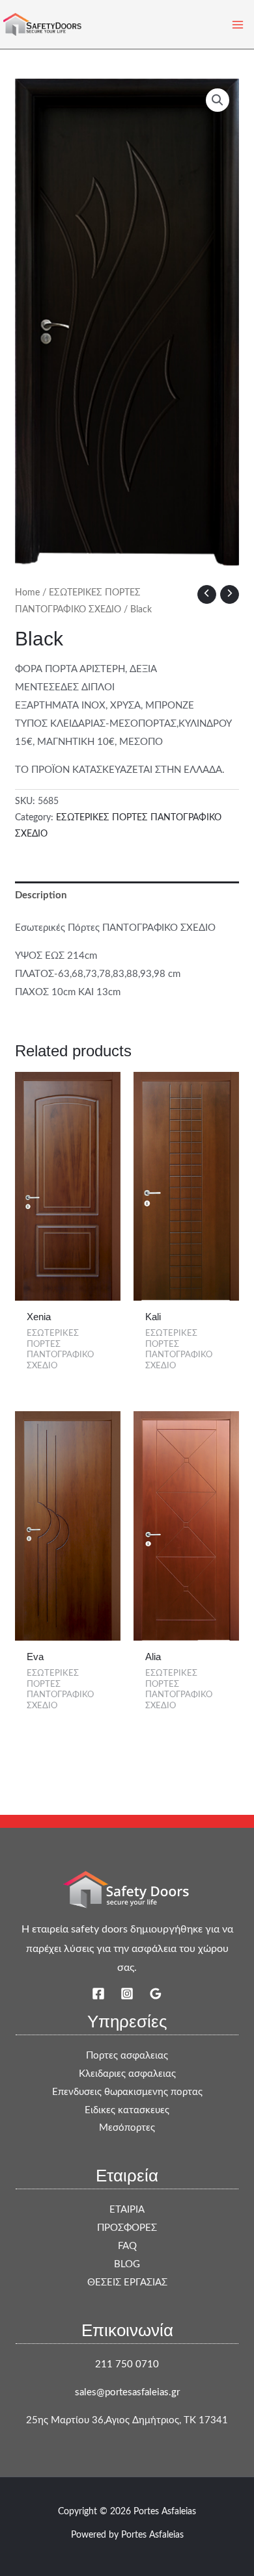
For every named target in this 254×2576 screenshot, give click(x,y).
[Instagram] (127, 1994)
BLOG (127, 2264)
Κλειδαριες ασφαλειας (127, 2074)
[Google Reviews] (156, 1994)
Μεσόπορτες (127, 2128)
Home (27, 593)
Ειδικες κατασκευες (127, 2110)
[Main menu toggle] (237, 24)
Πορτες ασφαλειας (127, 2056)
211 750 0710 (127, 2364)
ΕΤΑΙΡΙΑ (127, 2210)
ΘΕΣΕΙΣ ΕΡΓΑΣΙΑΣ (127, 2283)
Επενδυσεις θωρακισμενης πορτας (127, 2092)
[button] (218, 100)
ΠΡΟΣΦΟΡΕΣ (127, 2228)
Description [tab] (41, 895)
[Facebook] (98, 1994)
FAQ (127, 2246)
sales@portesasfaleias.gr (127, 2392)
